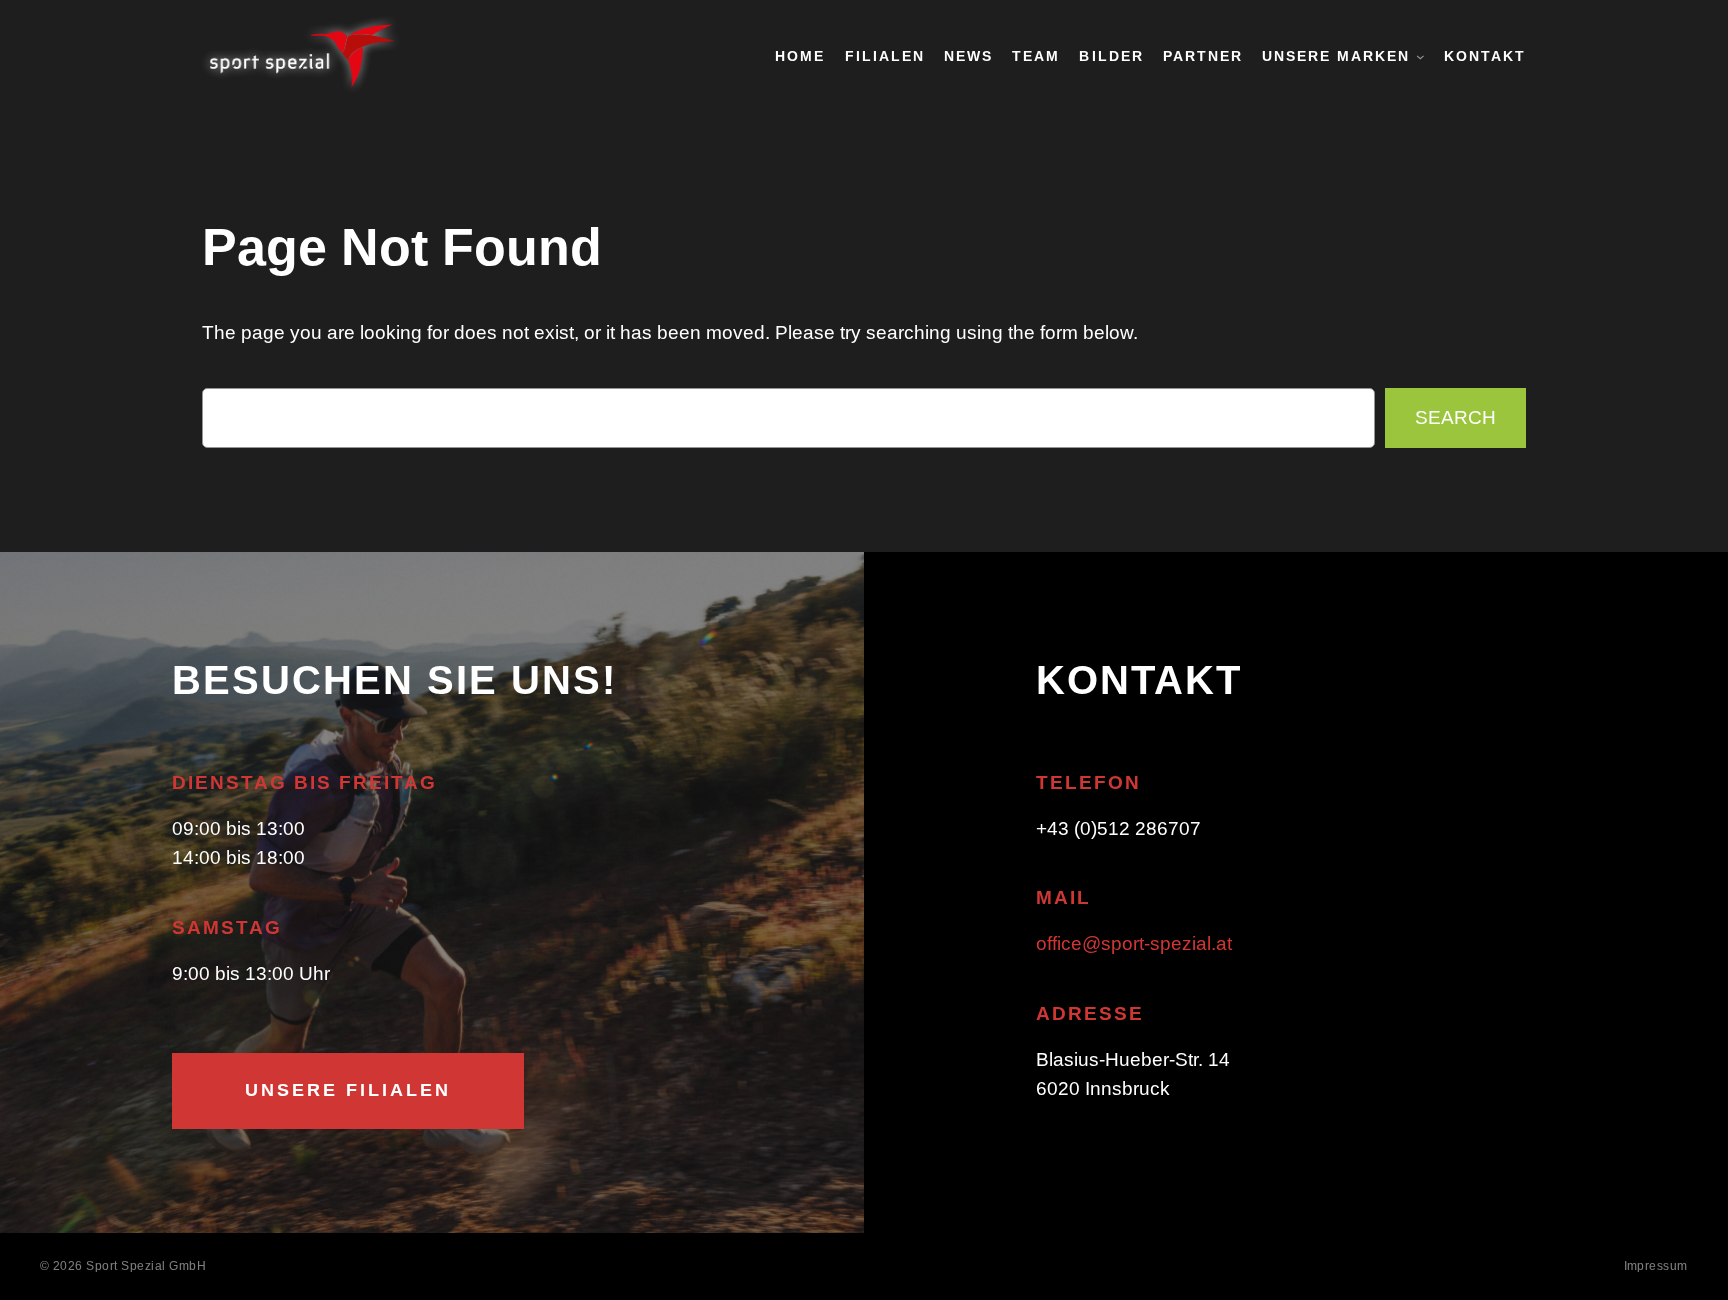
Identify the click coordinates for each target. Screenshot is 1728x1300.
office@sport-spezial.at (1134, 943)
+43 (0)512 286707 (1118, 828)
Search (1455, 417)
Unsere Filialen (348, 1090)
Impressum (1656, 1266)
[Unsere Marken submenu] (1420, 56)
